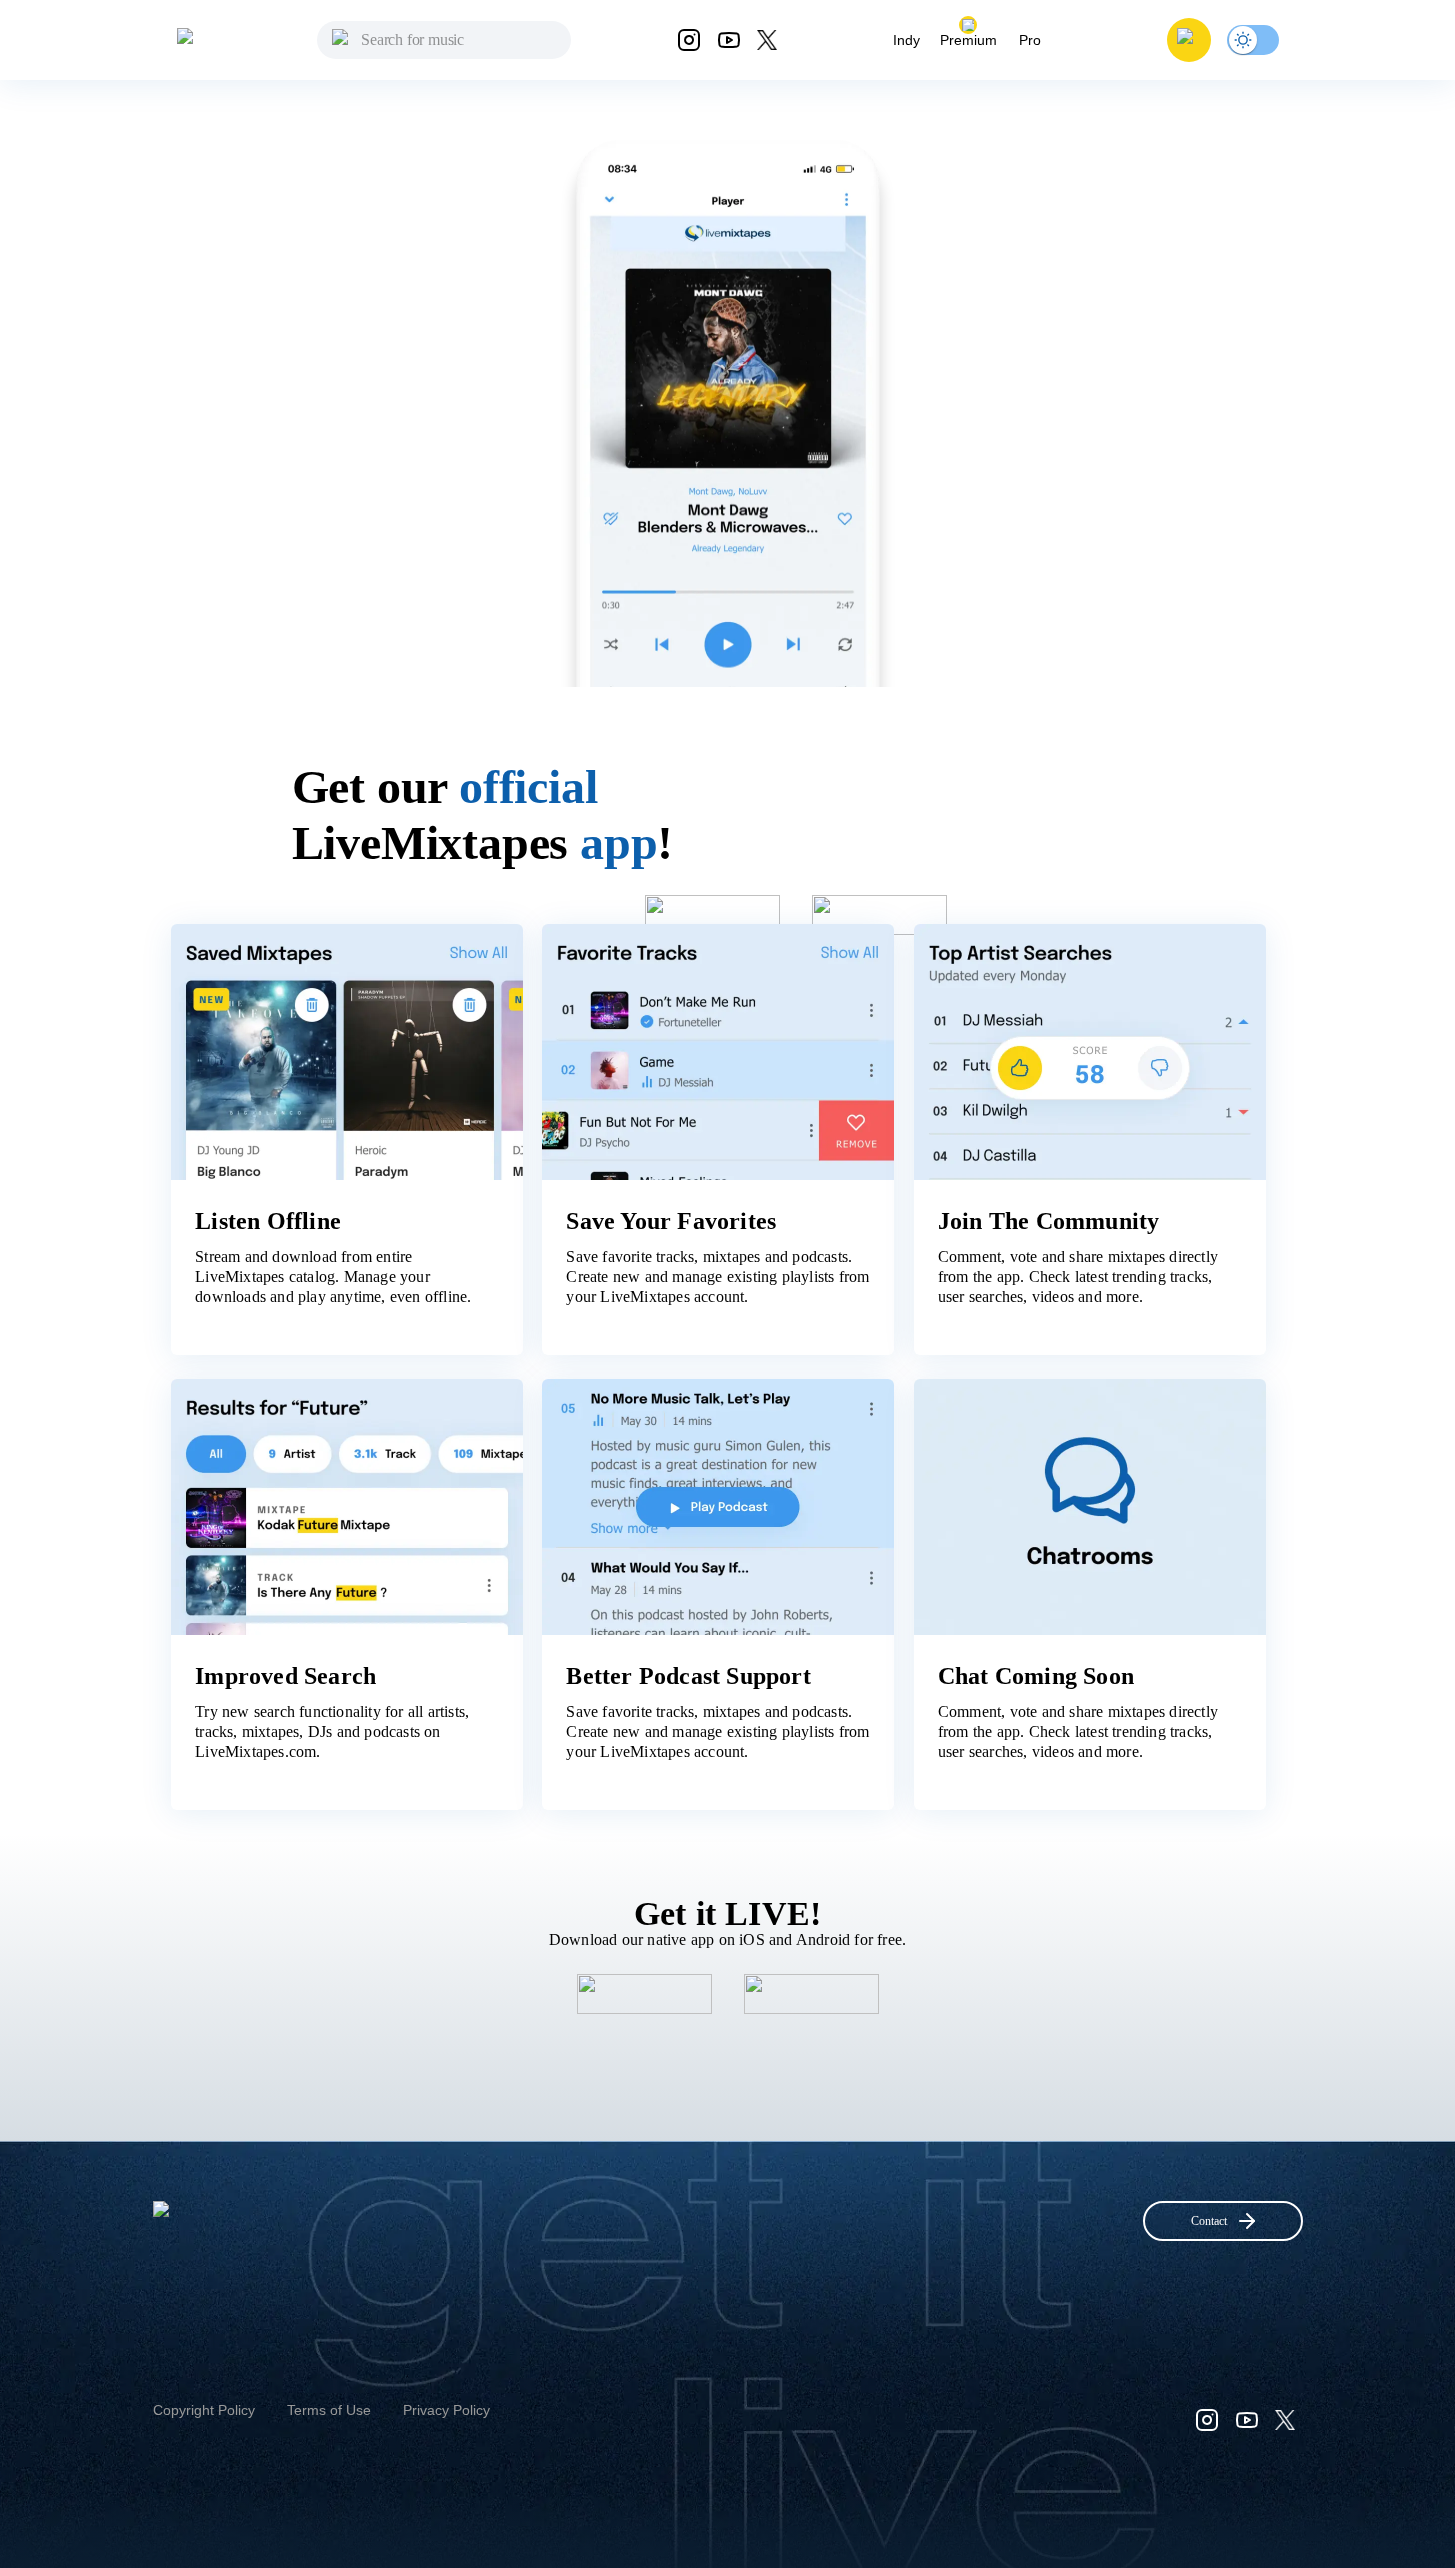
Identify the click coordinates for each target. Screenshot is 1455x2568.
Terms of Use (329, 2410)
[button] (1189, 40)
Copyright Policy (204, 2410)
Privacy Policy (446, 2410)
